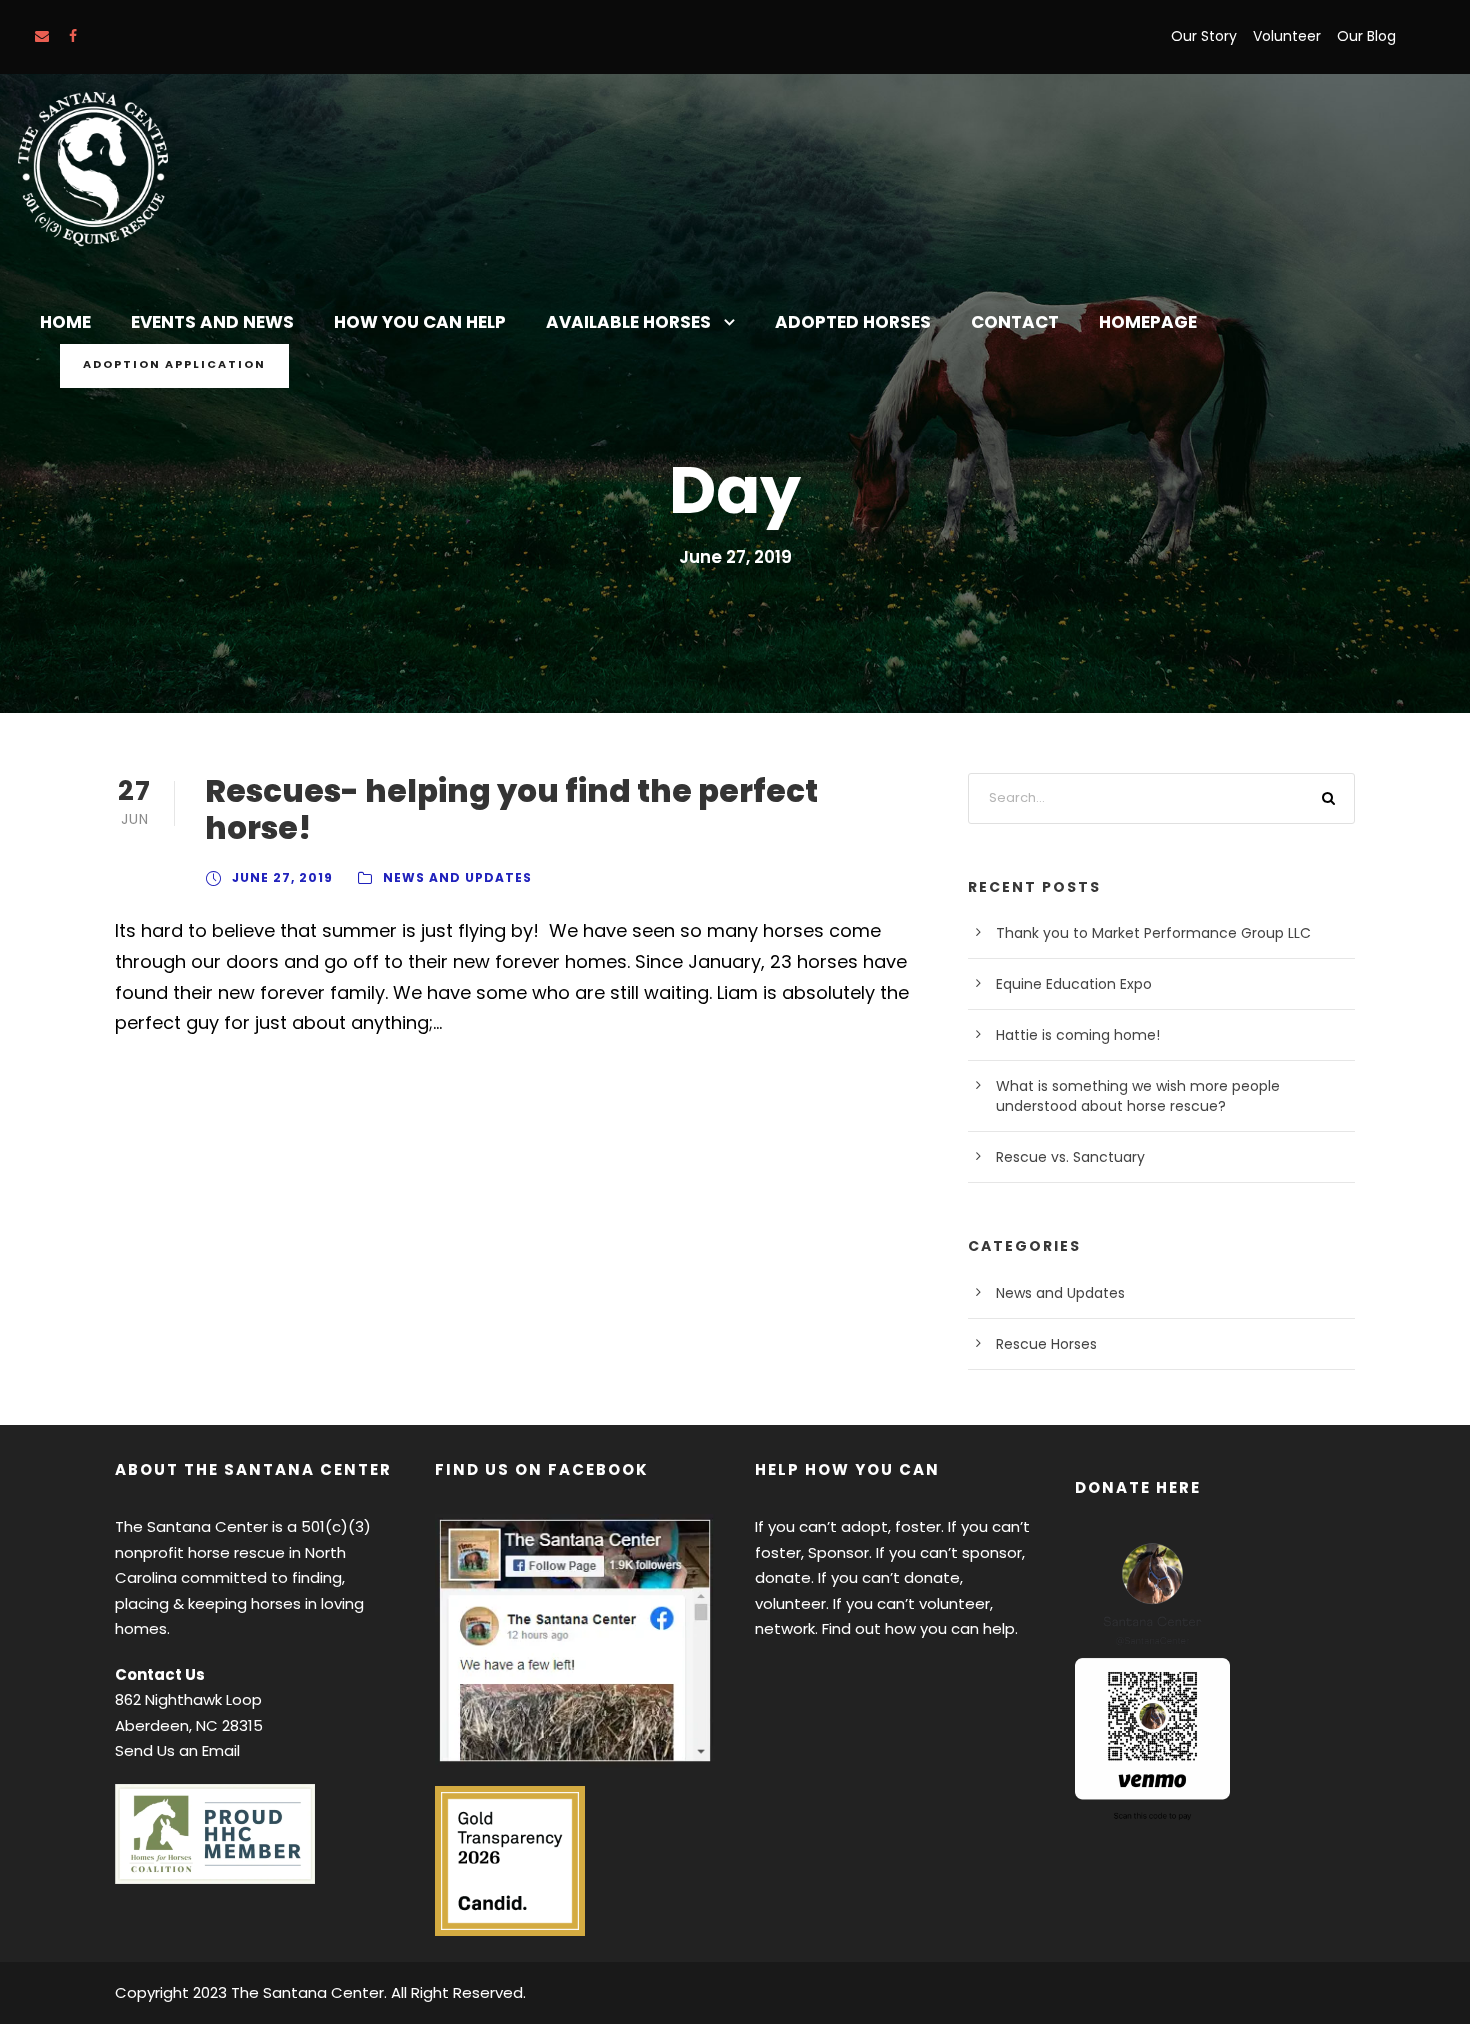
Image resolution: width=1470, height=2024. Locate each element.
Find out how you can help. (920, 1628)
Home (65, 322)
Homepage (1148, 322)
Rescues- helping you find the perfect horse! (511, 809)
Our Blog (1366, 36)
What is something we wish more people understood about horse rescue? (1138, 1096)
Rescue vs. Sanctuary (1070, 1157)
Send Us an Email (177, 1750)
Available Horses (628, 322)
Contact (1015, 322)
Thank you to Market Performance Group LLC (1153, 933)
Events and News (212, 322)
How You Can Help (420, 322)
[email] (42, 36)
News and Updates (457, 877)
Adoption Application (174, 364)
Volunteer (1287, 36)
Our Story (1204, 36)
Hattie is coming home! (1078, 1035)
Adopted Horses (853, 322)
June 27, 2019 (282, 877)
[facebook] (73, 36)
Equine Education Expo (1074, 984)
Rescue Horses (1046, 1344)
